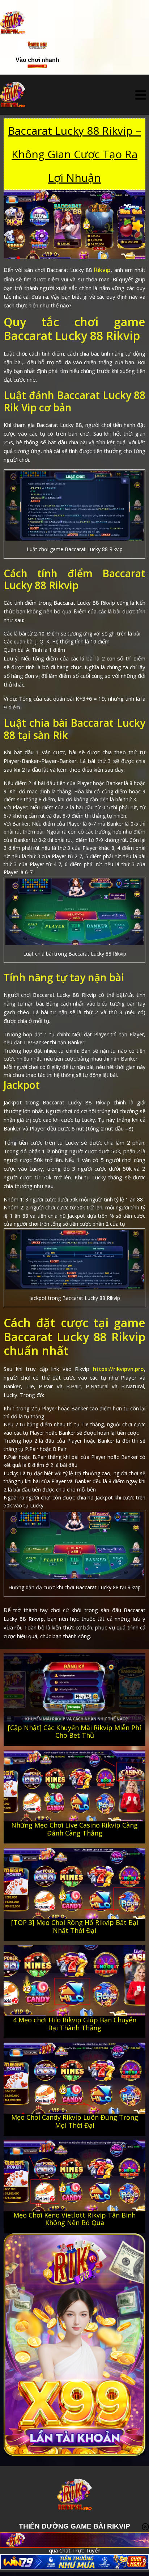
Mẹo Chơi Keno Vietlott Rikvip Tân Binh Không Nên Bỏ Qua (74, 2219)
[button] (141, 95)
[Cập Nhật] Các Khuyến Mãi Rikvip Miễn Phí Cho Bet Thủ (74, 1732)
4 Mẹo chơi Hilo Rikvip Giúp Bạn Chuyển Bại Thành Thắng (75, 2024)
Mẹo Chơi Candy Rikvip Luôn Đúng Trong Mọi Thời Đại (75, 2121)
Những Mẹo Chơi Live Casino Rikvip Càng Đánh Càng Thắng (74, 1829)
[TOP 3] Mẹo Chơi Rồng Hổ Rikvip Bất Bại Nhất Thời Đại (75, 1926)
